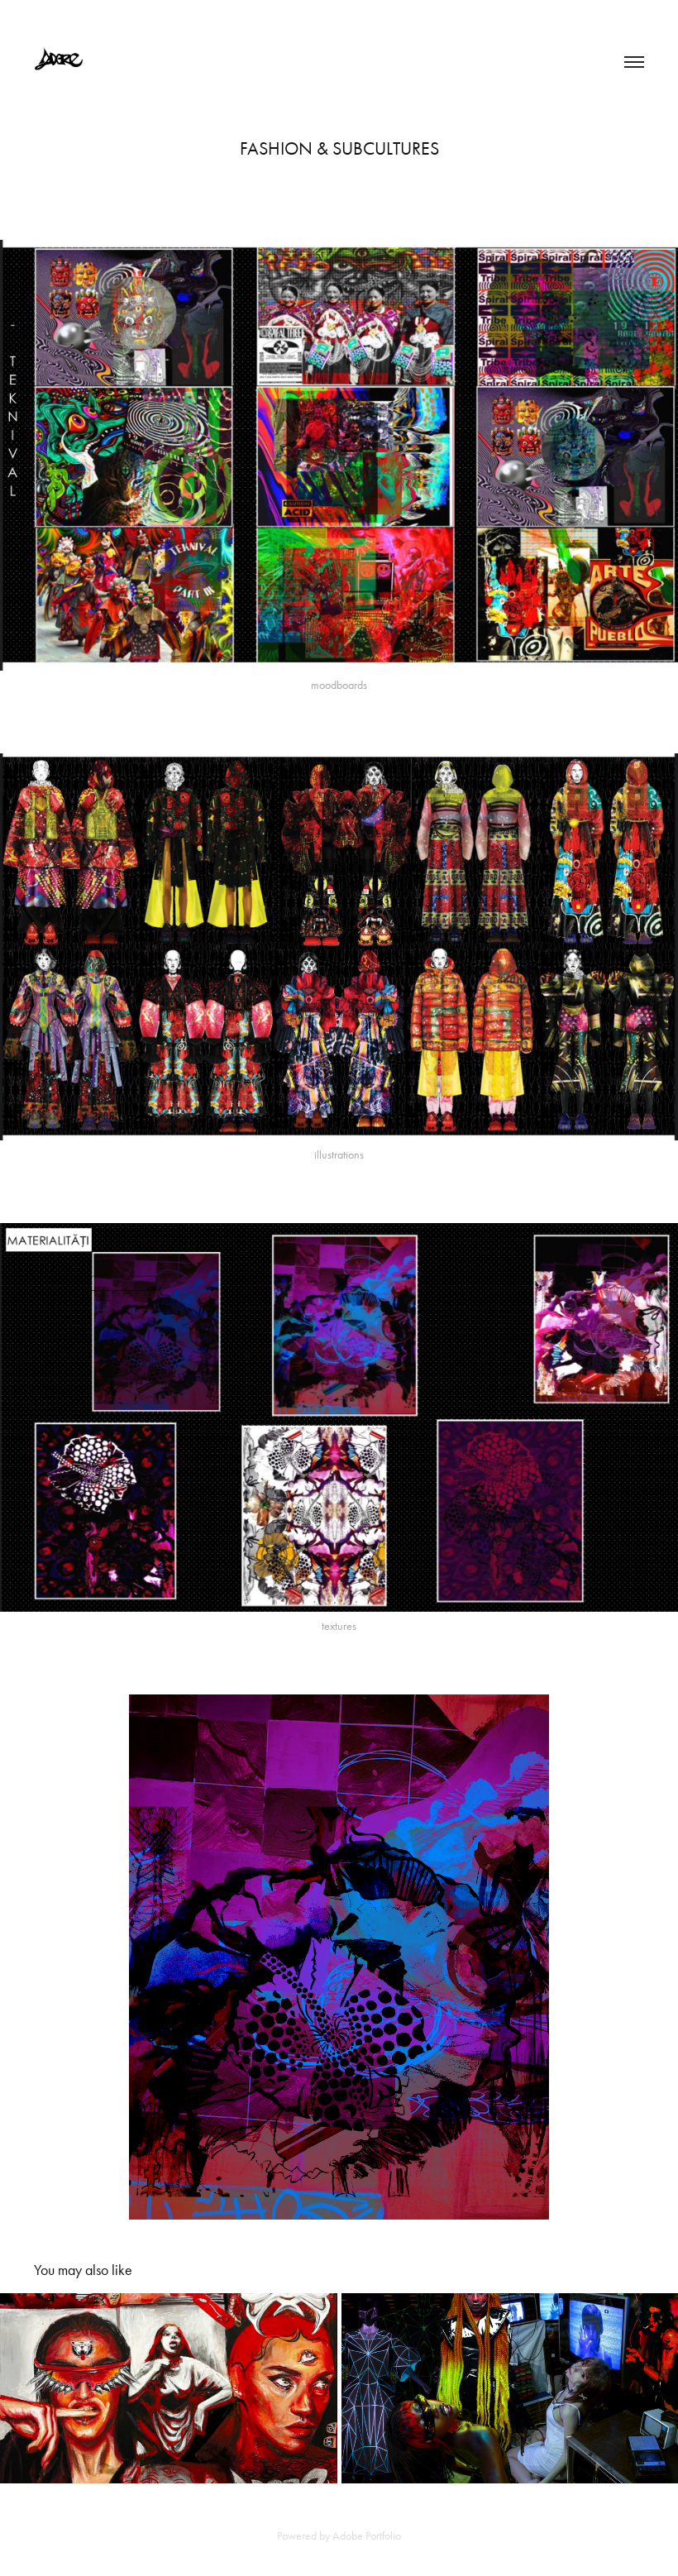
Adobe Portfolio (367, 2536)
